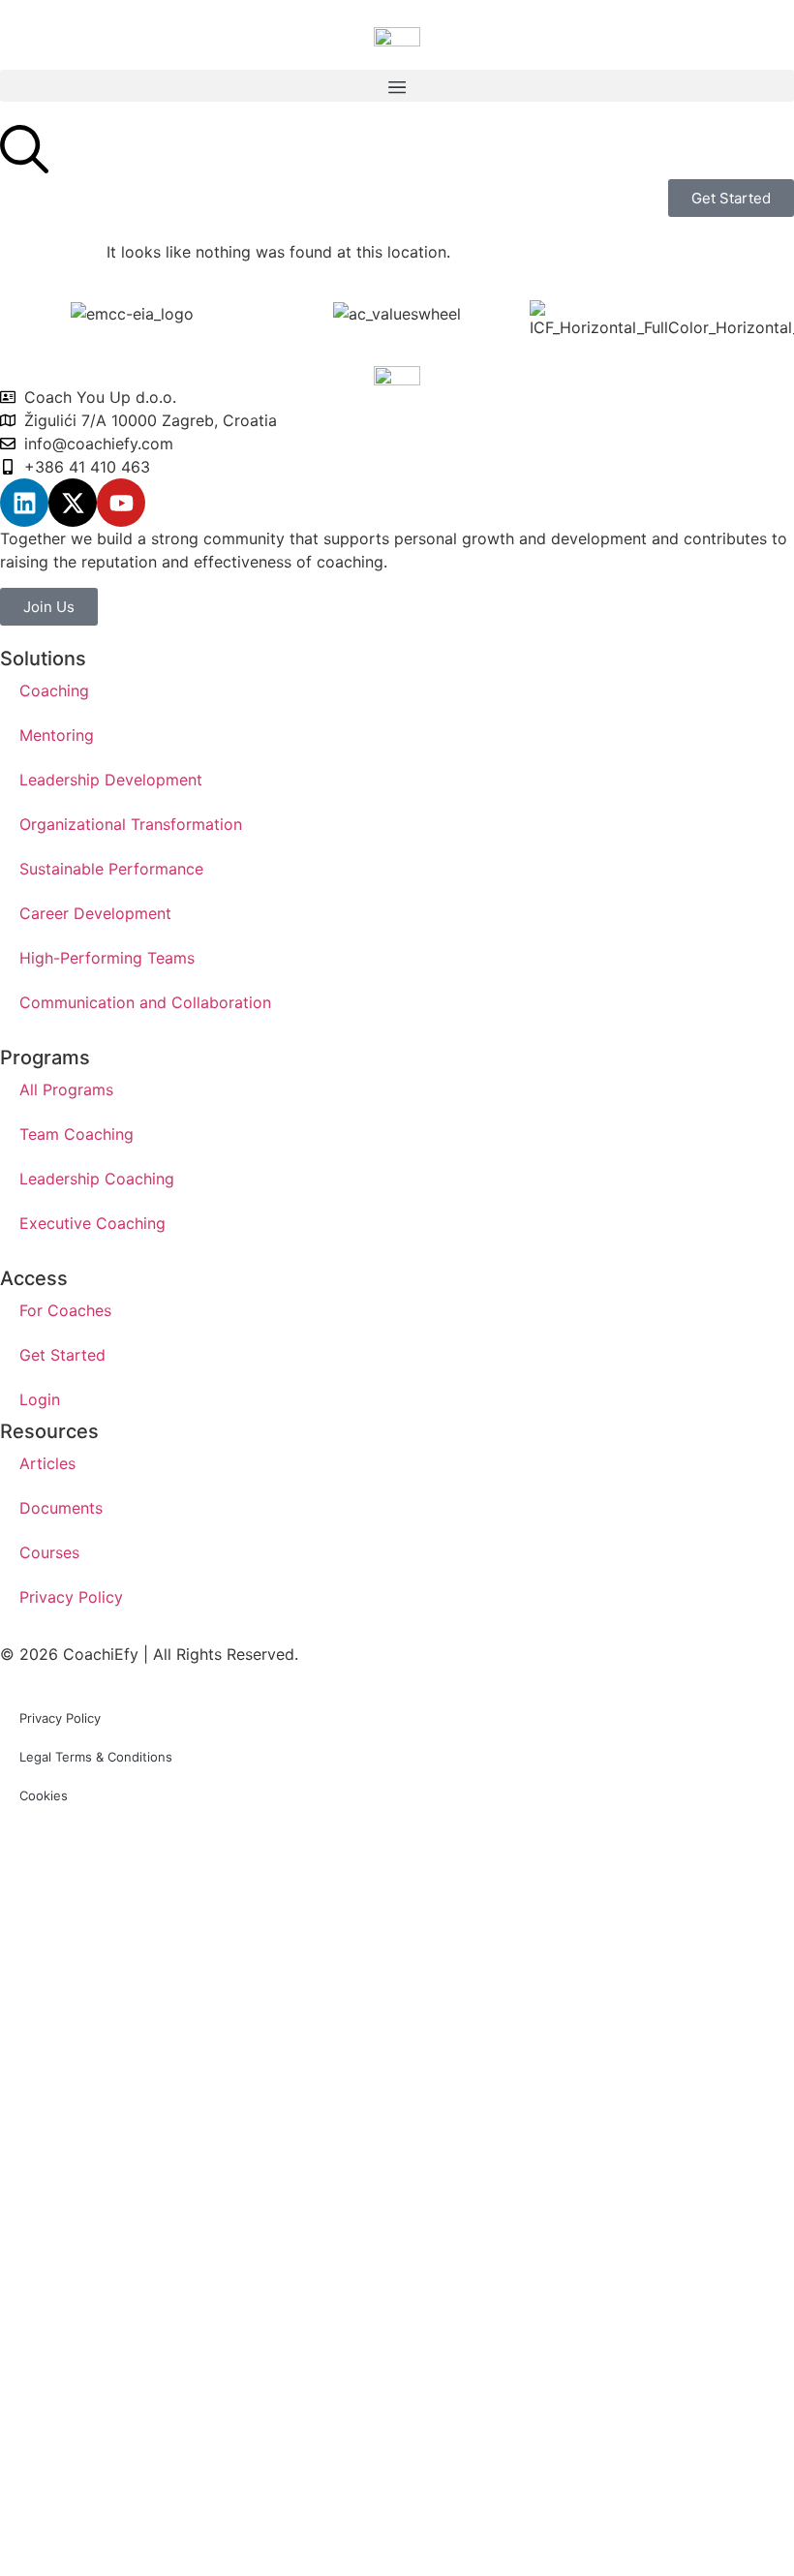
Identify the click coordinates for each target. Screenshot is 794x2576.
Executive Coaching (92, 1223)
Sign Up (129, 2541)
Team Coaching (76, 1134)
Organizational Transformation (131, 824)
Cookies (44, 1795)
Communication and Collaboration (145, 1002)
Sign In (185, 2541)
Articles (47, 1463)
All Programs (66, 1089)
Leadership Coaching (97, 1179)
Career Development (95, 913)
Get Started (62, 1355)
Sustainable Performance (111, 869)
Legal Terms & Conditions (96, 1757)
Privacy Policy (71, 1597)
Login (40, 1399)
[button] (397, 86)
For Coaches (65, 1310)
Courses (49, 1552)
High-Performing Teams (107, 958)
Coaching (54, 690)
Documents (61, 1508)
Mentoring (57, 735)
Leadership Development (111, 780)
